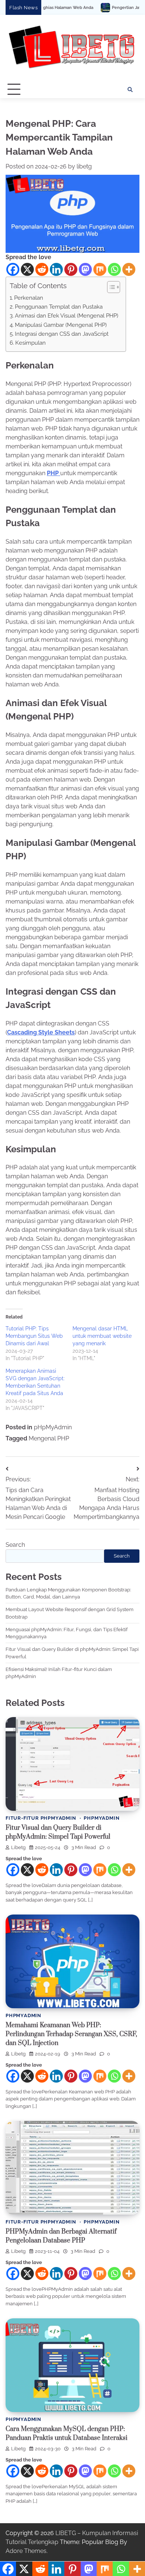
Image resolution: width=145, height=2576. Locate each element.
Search (15, 1545)
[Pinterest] (71, 269)
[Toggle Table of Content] (110, 287)
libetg (84, 166)
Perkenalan (29, 298)
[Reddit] (42, 269)
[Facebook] (13, 269)
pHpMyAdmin (53, 1427)
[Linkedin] (56, 269)
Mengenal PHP (49, 1438)
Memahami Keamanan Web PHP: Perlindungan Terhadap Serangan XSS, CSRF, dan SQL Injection (71, 2034)
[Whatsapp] (114, 269)
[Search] (130, 90)
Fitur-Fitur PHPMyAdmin (41, 1818)
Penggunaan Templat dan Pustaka (59, 307)
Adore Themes (26, 2551)
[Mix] (100, 269)
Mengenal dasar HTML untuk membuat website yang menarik (102, 1336)
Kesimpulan (30, 343)
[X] (27, 269)
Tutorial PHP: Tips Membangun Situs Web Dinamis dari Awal (34, 1336)
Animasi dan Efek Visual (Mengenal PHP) (67, 316)
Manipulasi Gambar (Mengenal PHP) (61, 325)
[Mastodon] (85, 269)
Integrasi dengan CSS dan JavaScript (62, 334)
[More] (129, 269)
